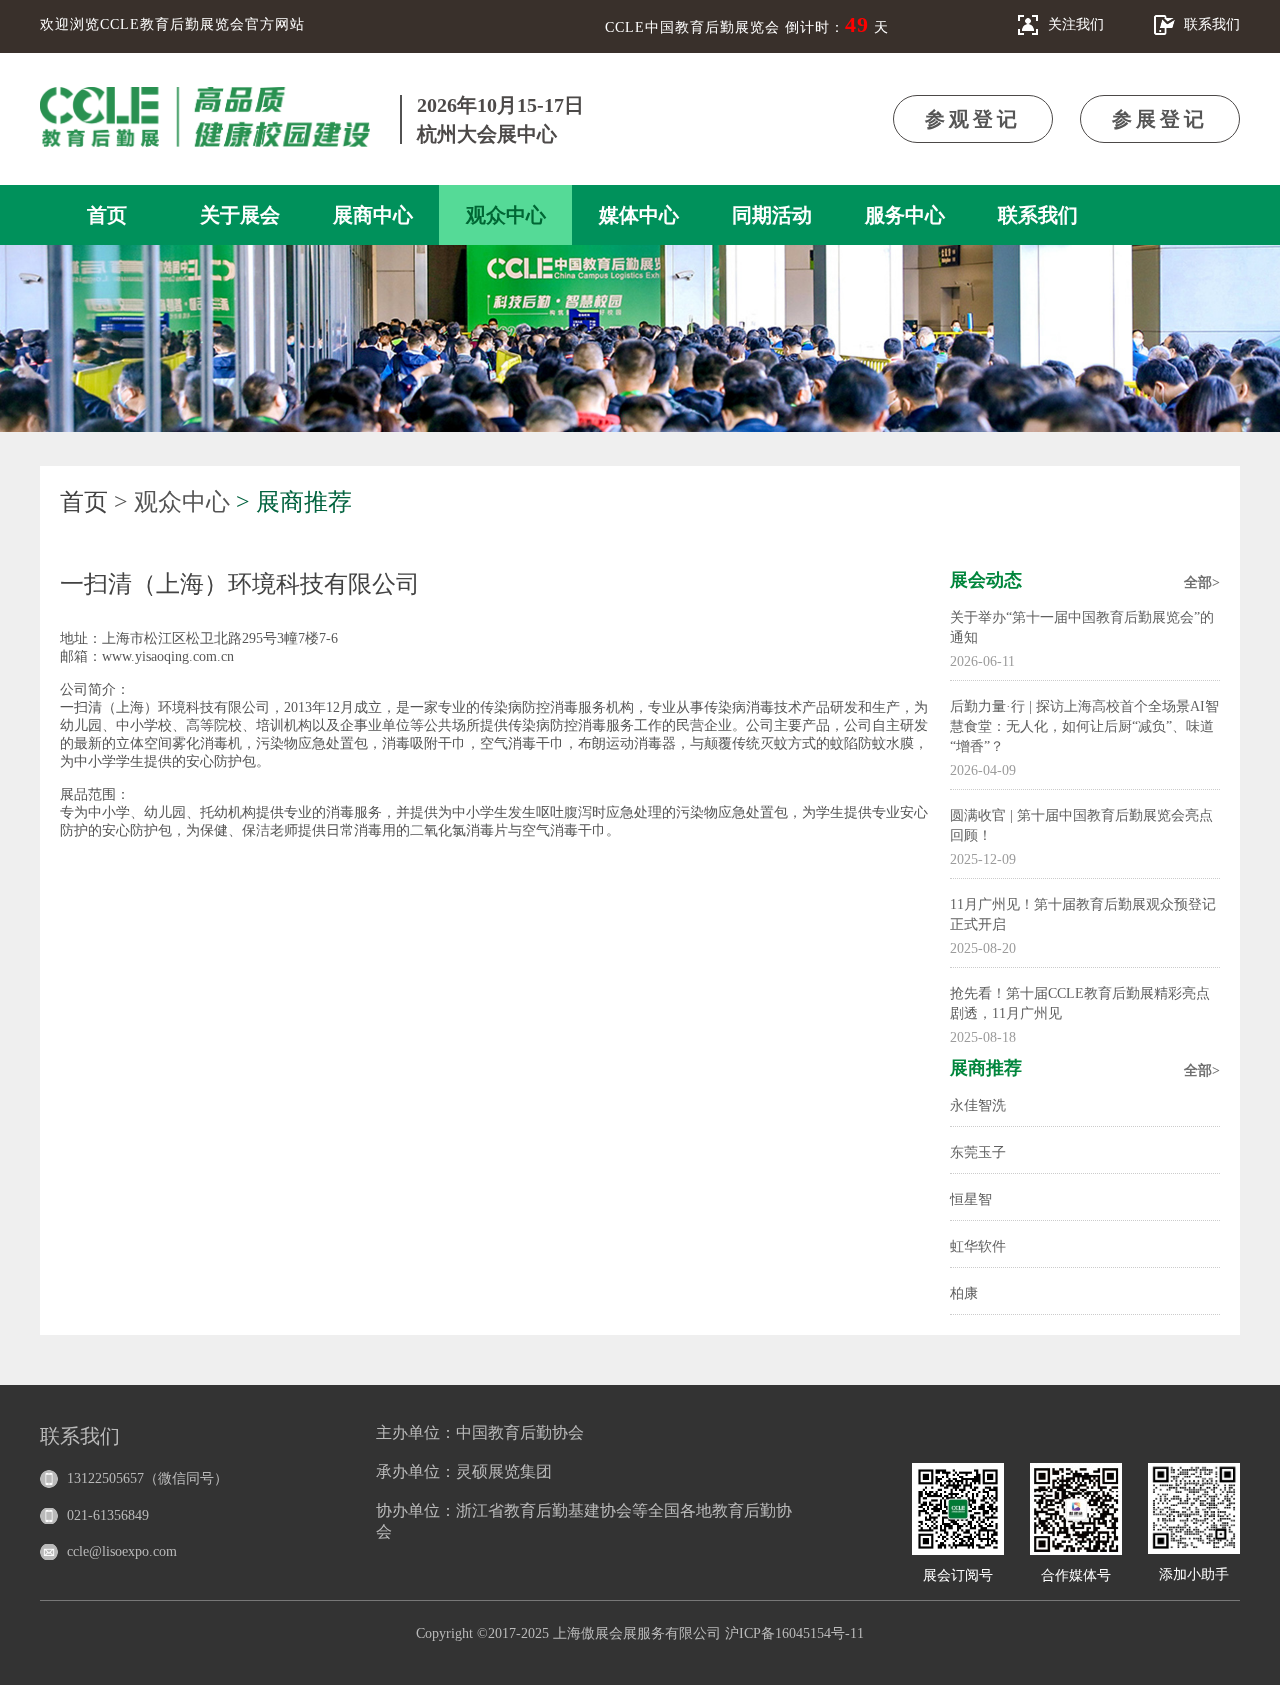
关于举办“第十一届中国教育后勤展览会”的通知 (1082, 627)
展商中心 (373, 215)
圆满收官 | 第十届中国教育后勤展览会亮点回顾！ (1081, 825)
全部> (1202, 582)
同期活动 (772, 215)
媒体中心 (639, 215)
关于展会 (240, 215)
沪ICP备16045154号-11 (794, 1633)
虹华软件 (978, 1246)
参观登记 (973, 119)
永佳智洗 (978, 1105)
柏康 (964, 1293)
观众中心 (506, 215)
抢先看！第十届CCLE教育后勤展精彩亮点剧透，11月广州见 (1080, 1003)
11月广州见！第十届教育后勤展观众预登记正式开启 (1083, 914)
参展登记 (1160, 119)
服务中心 (905, 215)
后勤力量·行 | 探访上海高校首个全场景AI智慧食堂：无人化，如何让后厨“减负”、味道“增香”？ (1084, 726)
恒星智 (971, 1199)
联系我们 (1038, 215)
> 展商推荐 (294, 502)
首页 (107, 215)
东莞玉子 (978, 1152)
